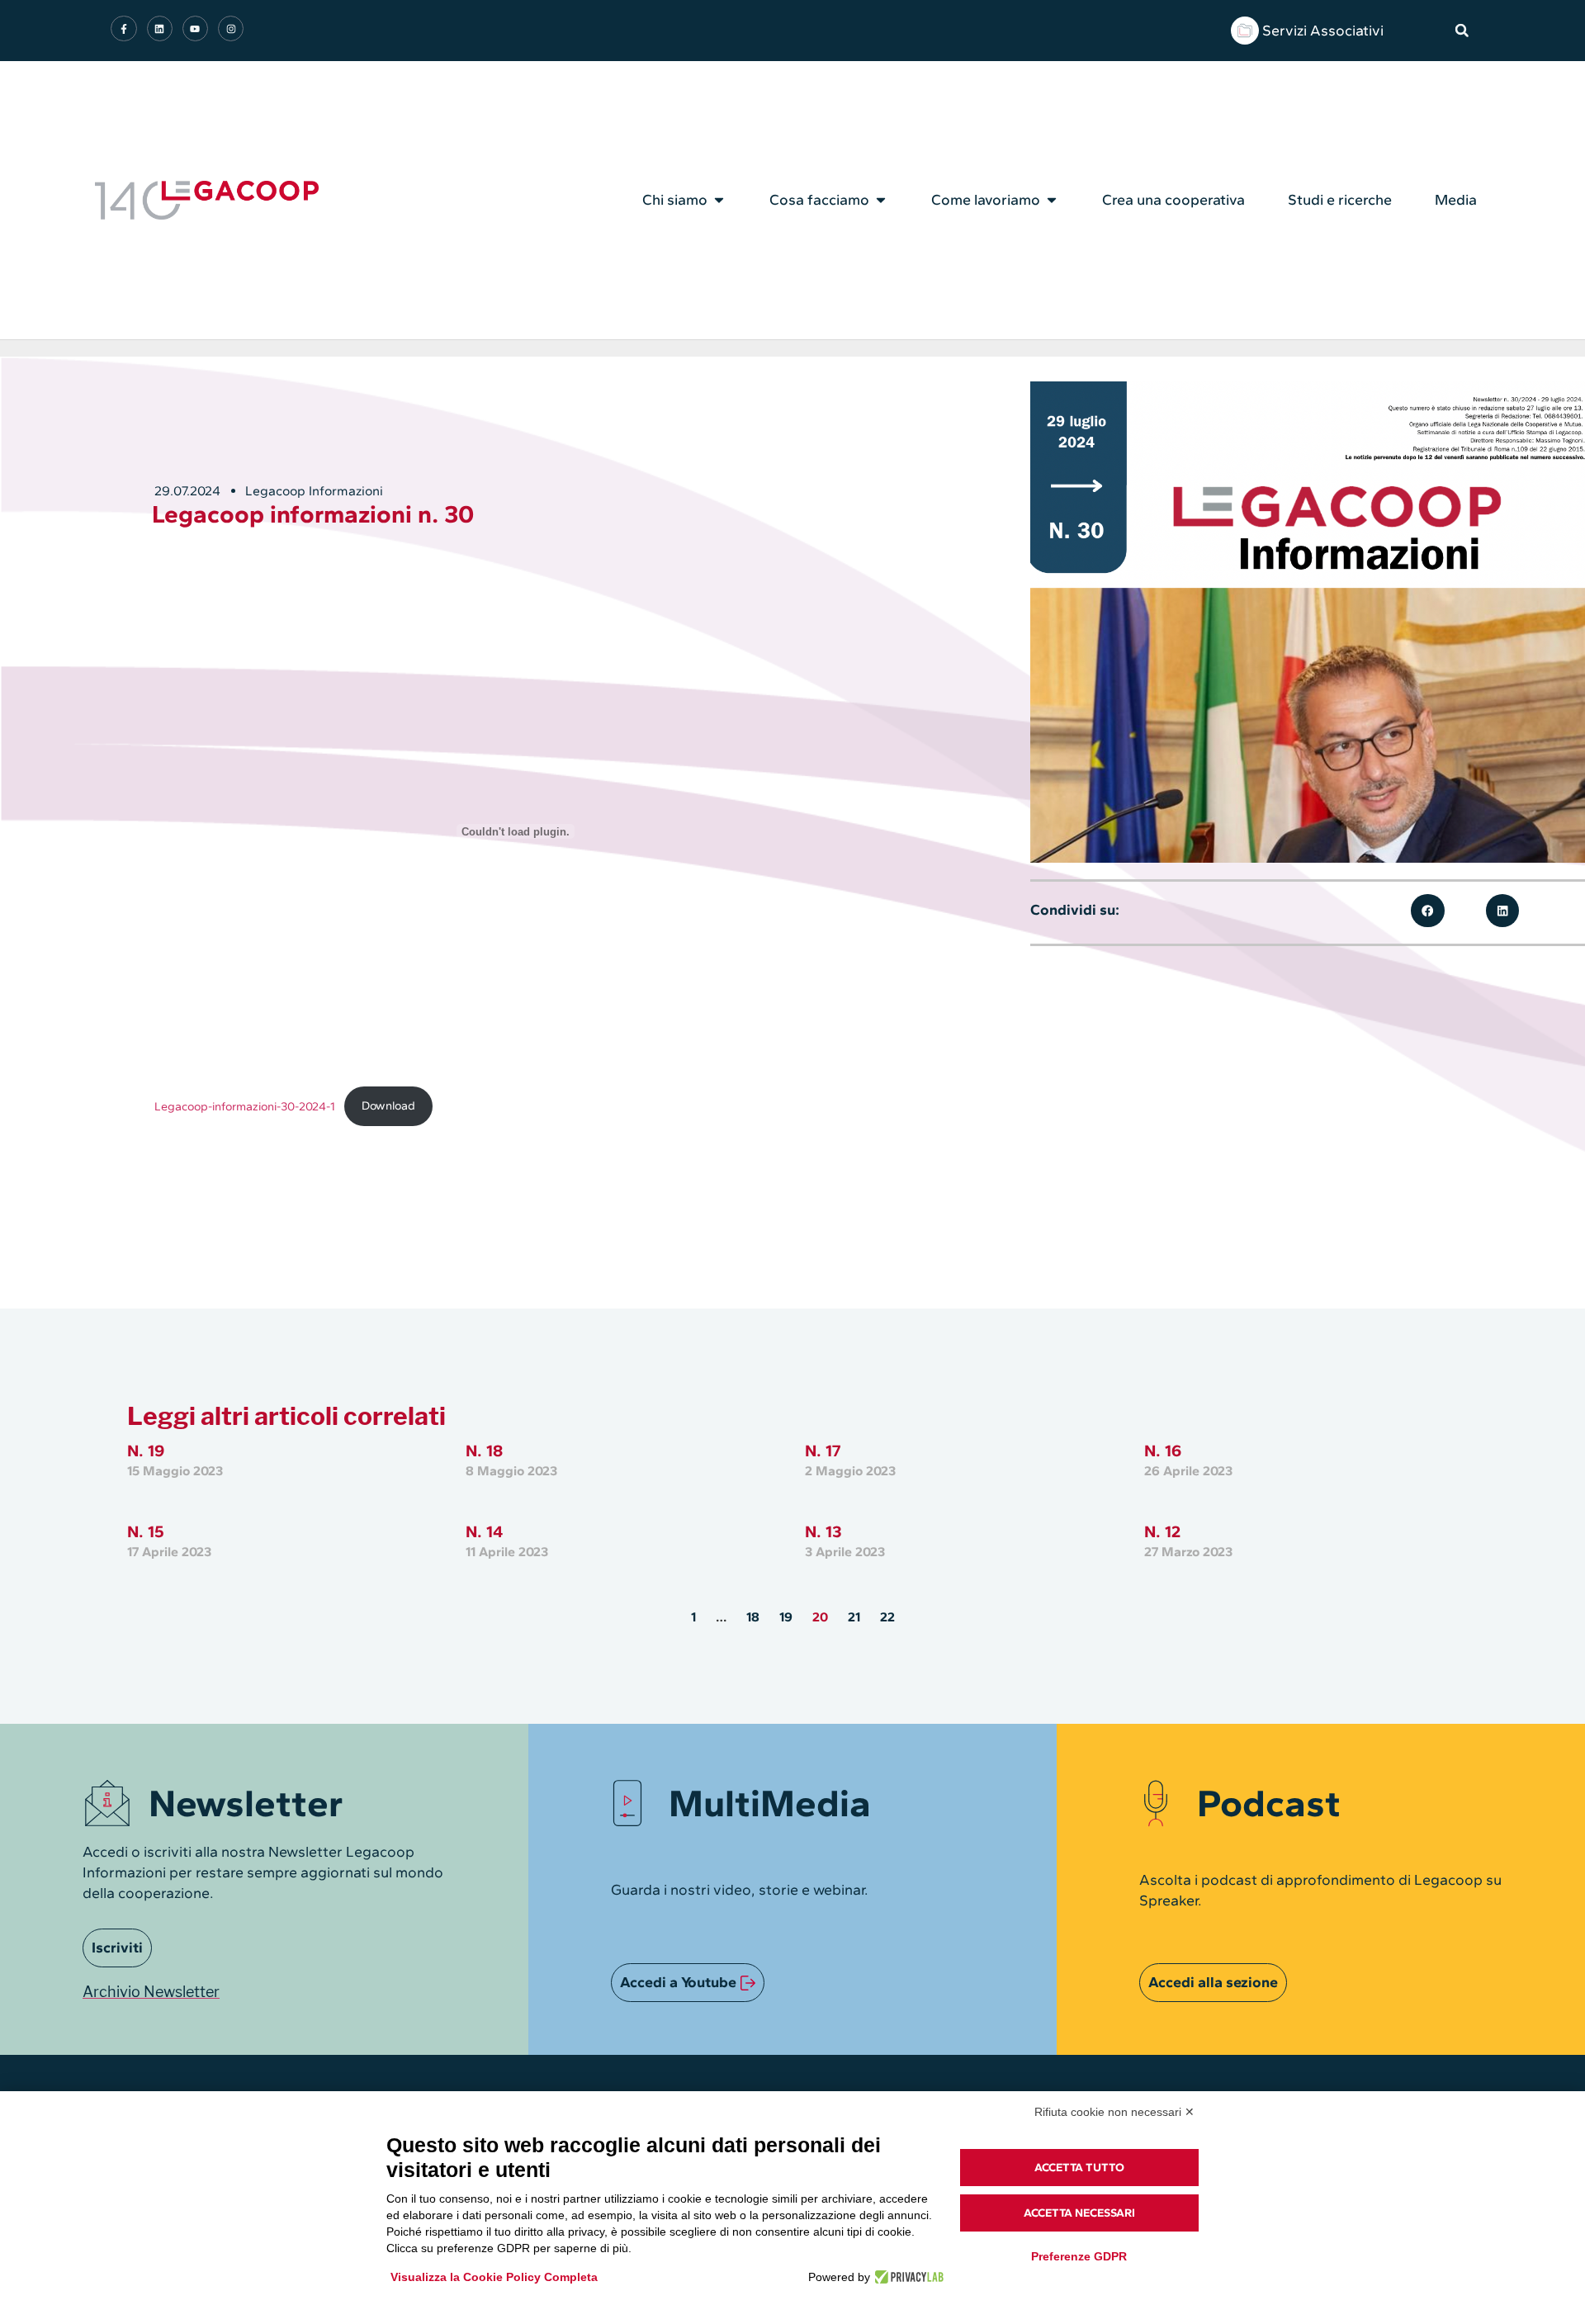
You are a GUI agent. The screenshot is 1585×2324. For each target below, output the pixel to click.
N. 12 (1162, 1531)
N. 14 (484, 1531)
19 (786, 1617)
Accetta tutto (1079, 2168)
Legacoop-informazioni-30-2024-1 (245, 1105)
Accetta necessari (1079, 2213)
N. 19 (146, 1451)
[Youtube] (195, 28)
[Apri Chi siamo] (719, 200)
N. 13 (823, 1531)
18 (753, 1617)
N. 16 (1163, 1451)
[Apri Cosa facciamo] (881, 200)
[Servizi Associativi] (1245, 31)
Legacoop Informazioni (314, 491)
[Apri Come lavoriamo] (1052, 200)
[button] (1462, 31)
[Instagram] (231, 28)
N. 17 (823, 1451)
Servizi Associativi (1323, 31)
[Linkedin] (160, 28)
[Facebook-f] (123, 28)
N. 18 (484, 1451)
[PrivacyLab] (907, 2277)
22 (887, 1617)
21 (854, 1617)
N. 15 (146, 1531)
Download (388, 1105)
